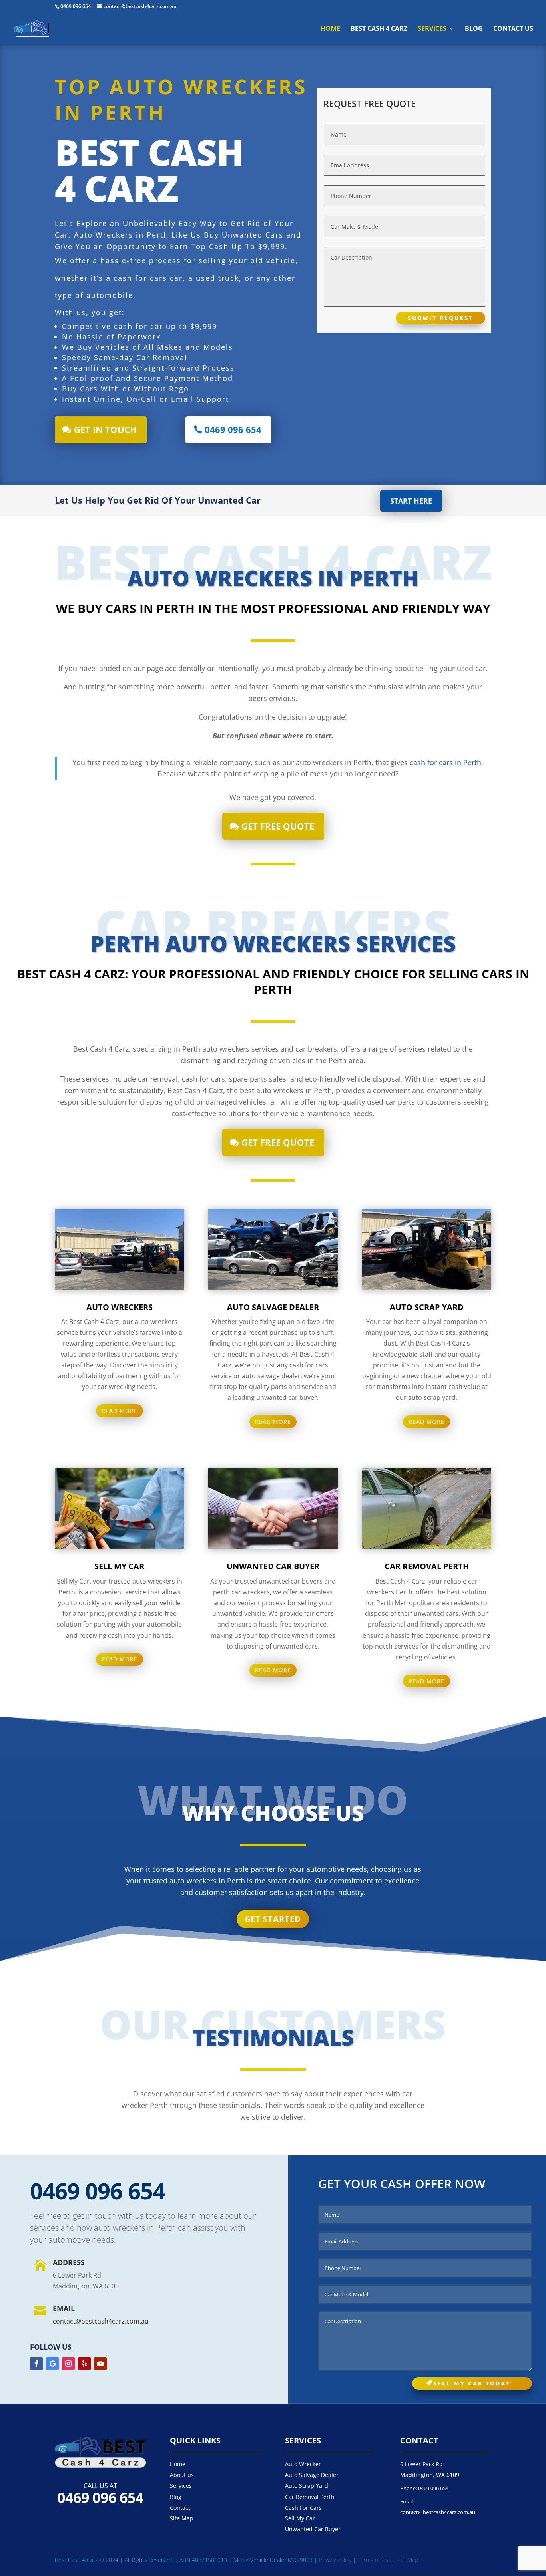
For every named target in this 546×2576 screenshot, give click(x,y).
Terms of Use (375, 2560)
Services (432, 29)
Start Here (411, 501)
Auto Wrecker (303, 2464)
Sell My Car (300, 2518)
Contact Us (513, 29)
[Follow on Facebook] (36, 2364)
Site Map (182, 2518)
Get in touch (105, 429)
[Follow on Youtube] (100, 2364)
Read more (120, 1411)
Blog (474, 29)
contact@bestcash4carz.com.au (101, 2321)
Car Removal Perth (310, 2497)
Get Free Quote (278, 826)
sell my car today (472, 2383)
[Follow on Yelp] (84, 2364)
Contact (180, 2508)
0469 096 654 (76, 6)
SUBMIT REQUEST (440, 318)
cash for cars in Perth (445, 762)
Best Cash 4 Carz (379, 29)
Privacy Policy (336, 2560)
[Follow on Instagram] (68, 2364)
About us (182, 2475)
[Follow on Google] (52, 2364)
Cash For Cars (303, 2508)
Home (330, 29)
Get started (273, 1919)
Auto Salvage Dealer (312, 2475)
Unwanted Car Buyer (313, 2529)
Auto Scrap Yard (307, 2486)
